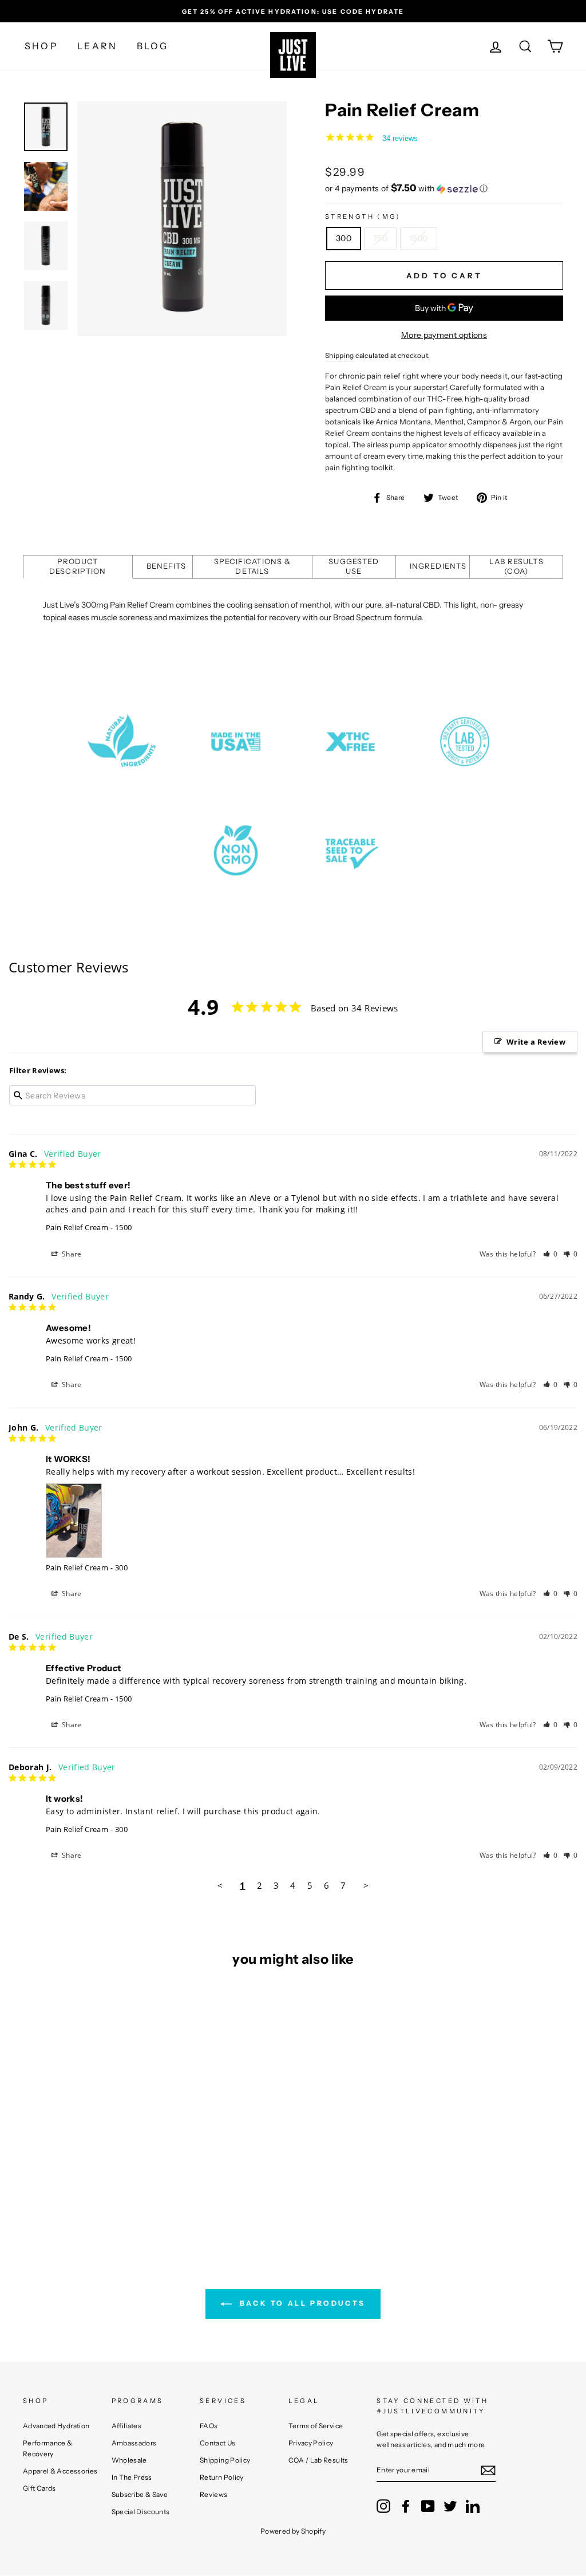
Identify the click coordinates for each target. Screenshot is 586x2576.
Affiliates (127, 2426)
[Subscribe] (488, 2470)
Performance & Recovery (48, 2448)
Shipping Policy (225, 2460)
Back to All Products (301, 2303)
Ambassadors (134, 2443)
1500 (418, 238)
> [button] (366, 1885)
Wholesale (129, 2460)
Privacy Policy (311, 2443)
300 (344, 238)
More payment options (444, 335)
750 (380, 238)
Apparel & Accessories (60, 2471)
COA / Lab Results (318, 2460)
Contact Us (218, 2443)
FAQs (209, 2426)
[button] (444, 188)
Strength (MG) (363, 216)
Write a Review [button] (536, 1042)
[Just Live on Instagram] (383, 2506)
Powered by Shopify (293, 2531)
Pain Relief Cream (77, 1227)
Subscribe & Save (140, 2494)
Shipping (340, 355)
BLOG (153, 46)
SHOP (41, 46)
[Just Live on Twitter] (450, 2506)
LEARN (97, 46)
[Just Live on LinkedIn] (473, 2506)
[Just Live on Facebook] (406, 2506)
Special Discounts (141, 2512)
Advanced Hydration (56, 2426)
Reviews (213, 2494)
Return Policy (222, 2477)
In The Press (132, 2477)
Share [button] (71, 1254)
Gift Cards (39, 2488)
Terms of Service (316, 2426)
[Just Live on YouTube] (428, 2506)
